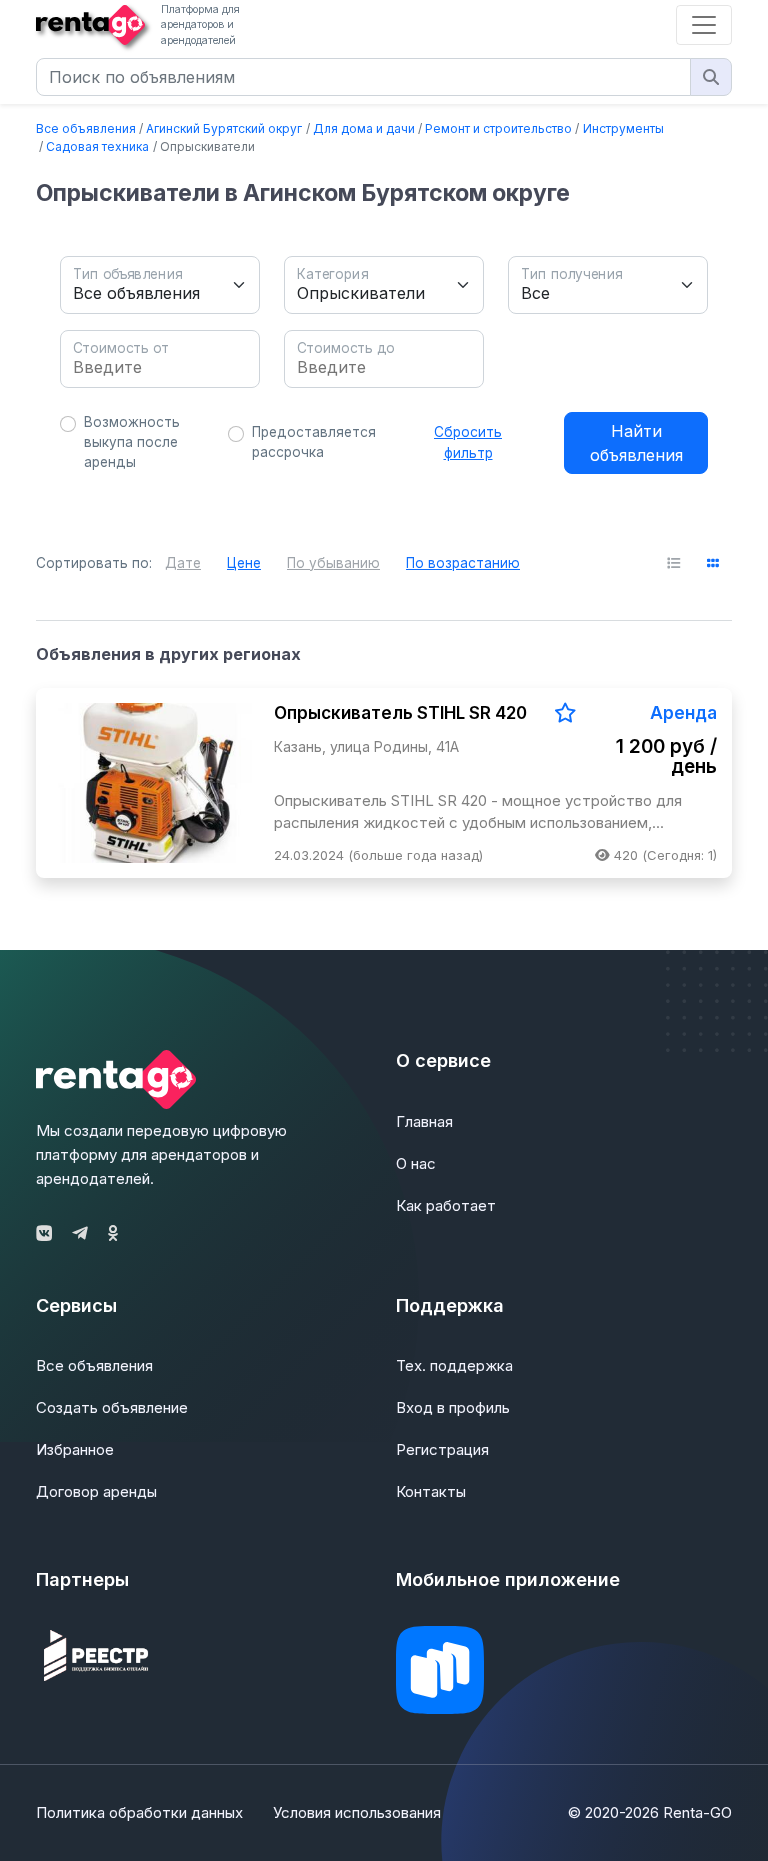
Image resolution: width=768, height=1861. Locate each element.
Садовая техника (97, 146)
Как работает (446, 1205)
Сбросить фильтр (468, 442)
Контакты (431, 1491)
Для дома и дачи (364, 128)
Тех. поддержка (454, 1365)
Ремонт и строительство (498, 128)
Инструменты (623, 128)
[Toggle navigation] (704, 25)
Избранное (75, 1449)
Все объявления (86, 128)
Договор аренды (96, 1491)
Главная (424, 1121)
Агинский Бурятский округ (224, 128)
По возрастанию (463, 563)
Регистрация (442, 1449)
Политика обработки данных (139, 1812)
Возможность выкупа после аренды (132, 442)
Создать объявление (112, 1407)
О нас (416, 1163)
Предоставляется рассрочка (314, 442)
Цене (244, 563)
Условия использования (357, 1812)
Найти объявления (636, 443)
